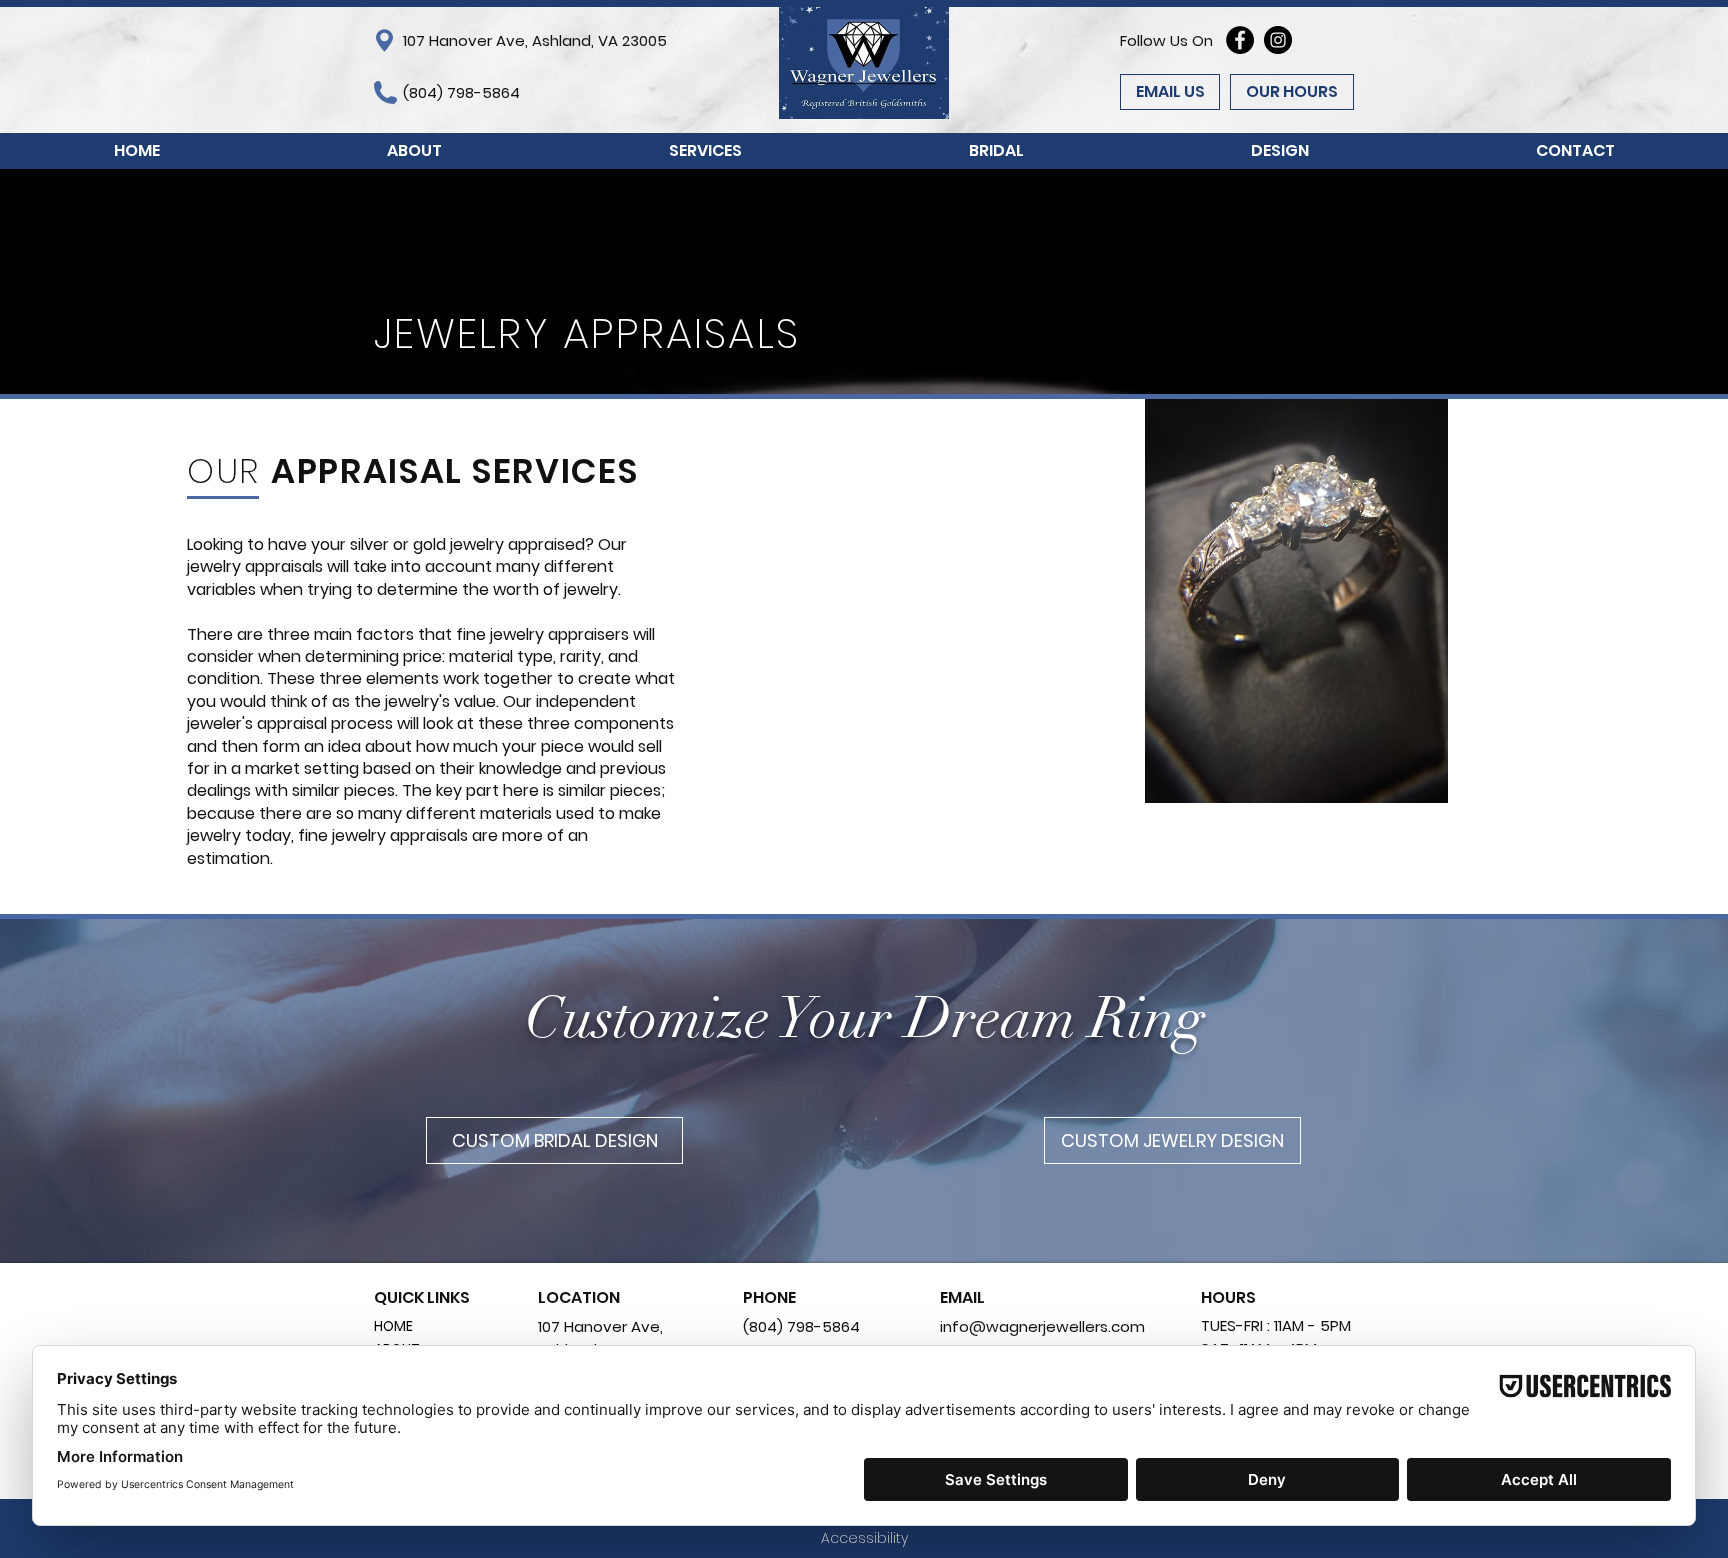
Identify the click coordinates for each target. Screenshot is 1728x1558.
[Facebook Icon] (1240, 40)
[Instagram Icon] (1278, 40)
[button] (705, 151)
